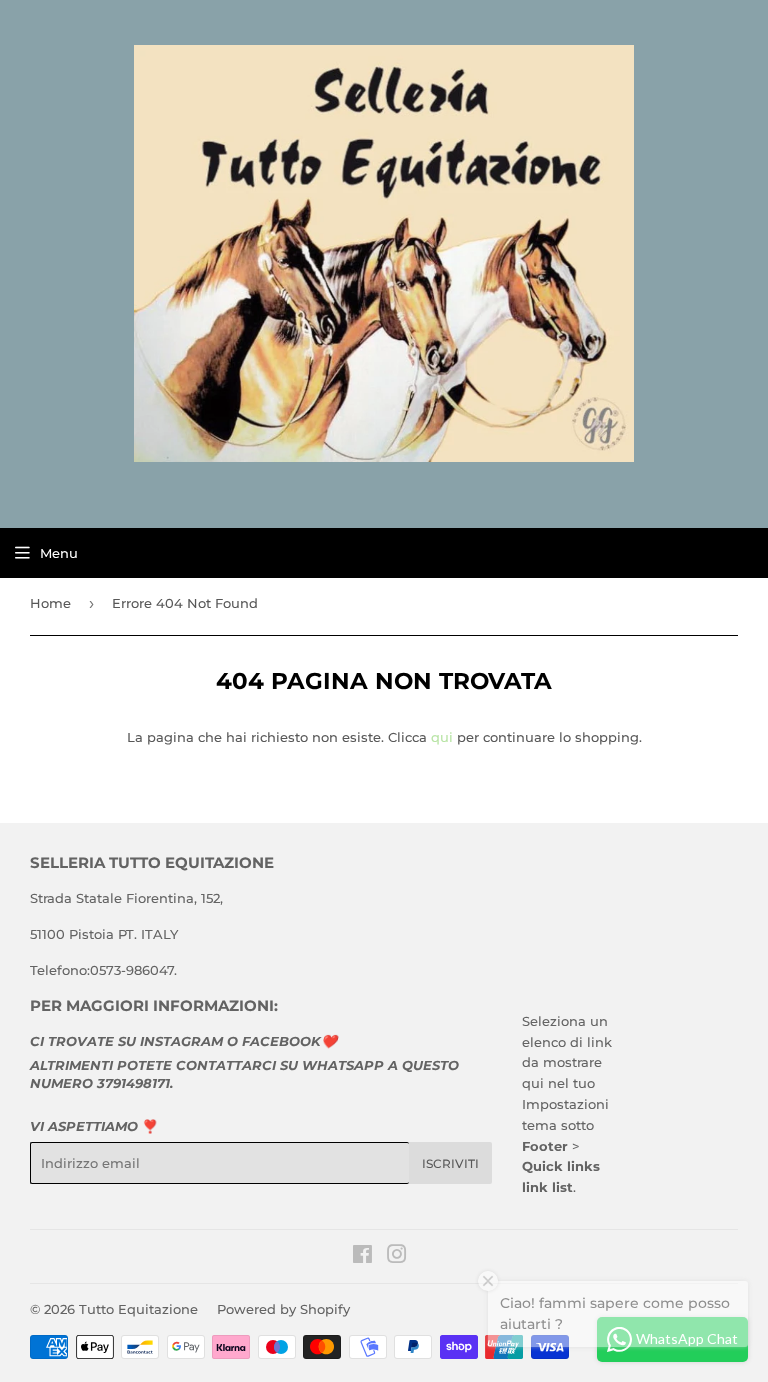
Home (50, 603)
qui (442, 737)
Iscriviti (450, 1163)
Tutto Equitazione (138, 1309)
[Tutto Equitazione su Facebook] (362, 1257)
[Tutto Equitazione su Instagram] (397, 1257)
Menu (59, 553)
